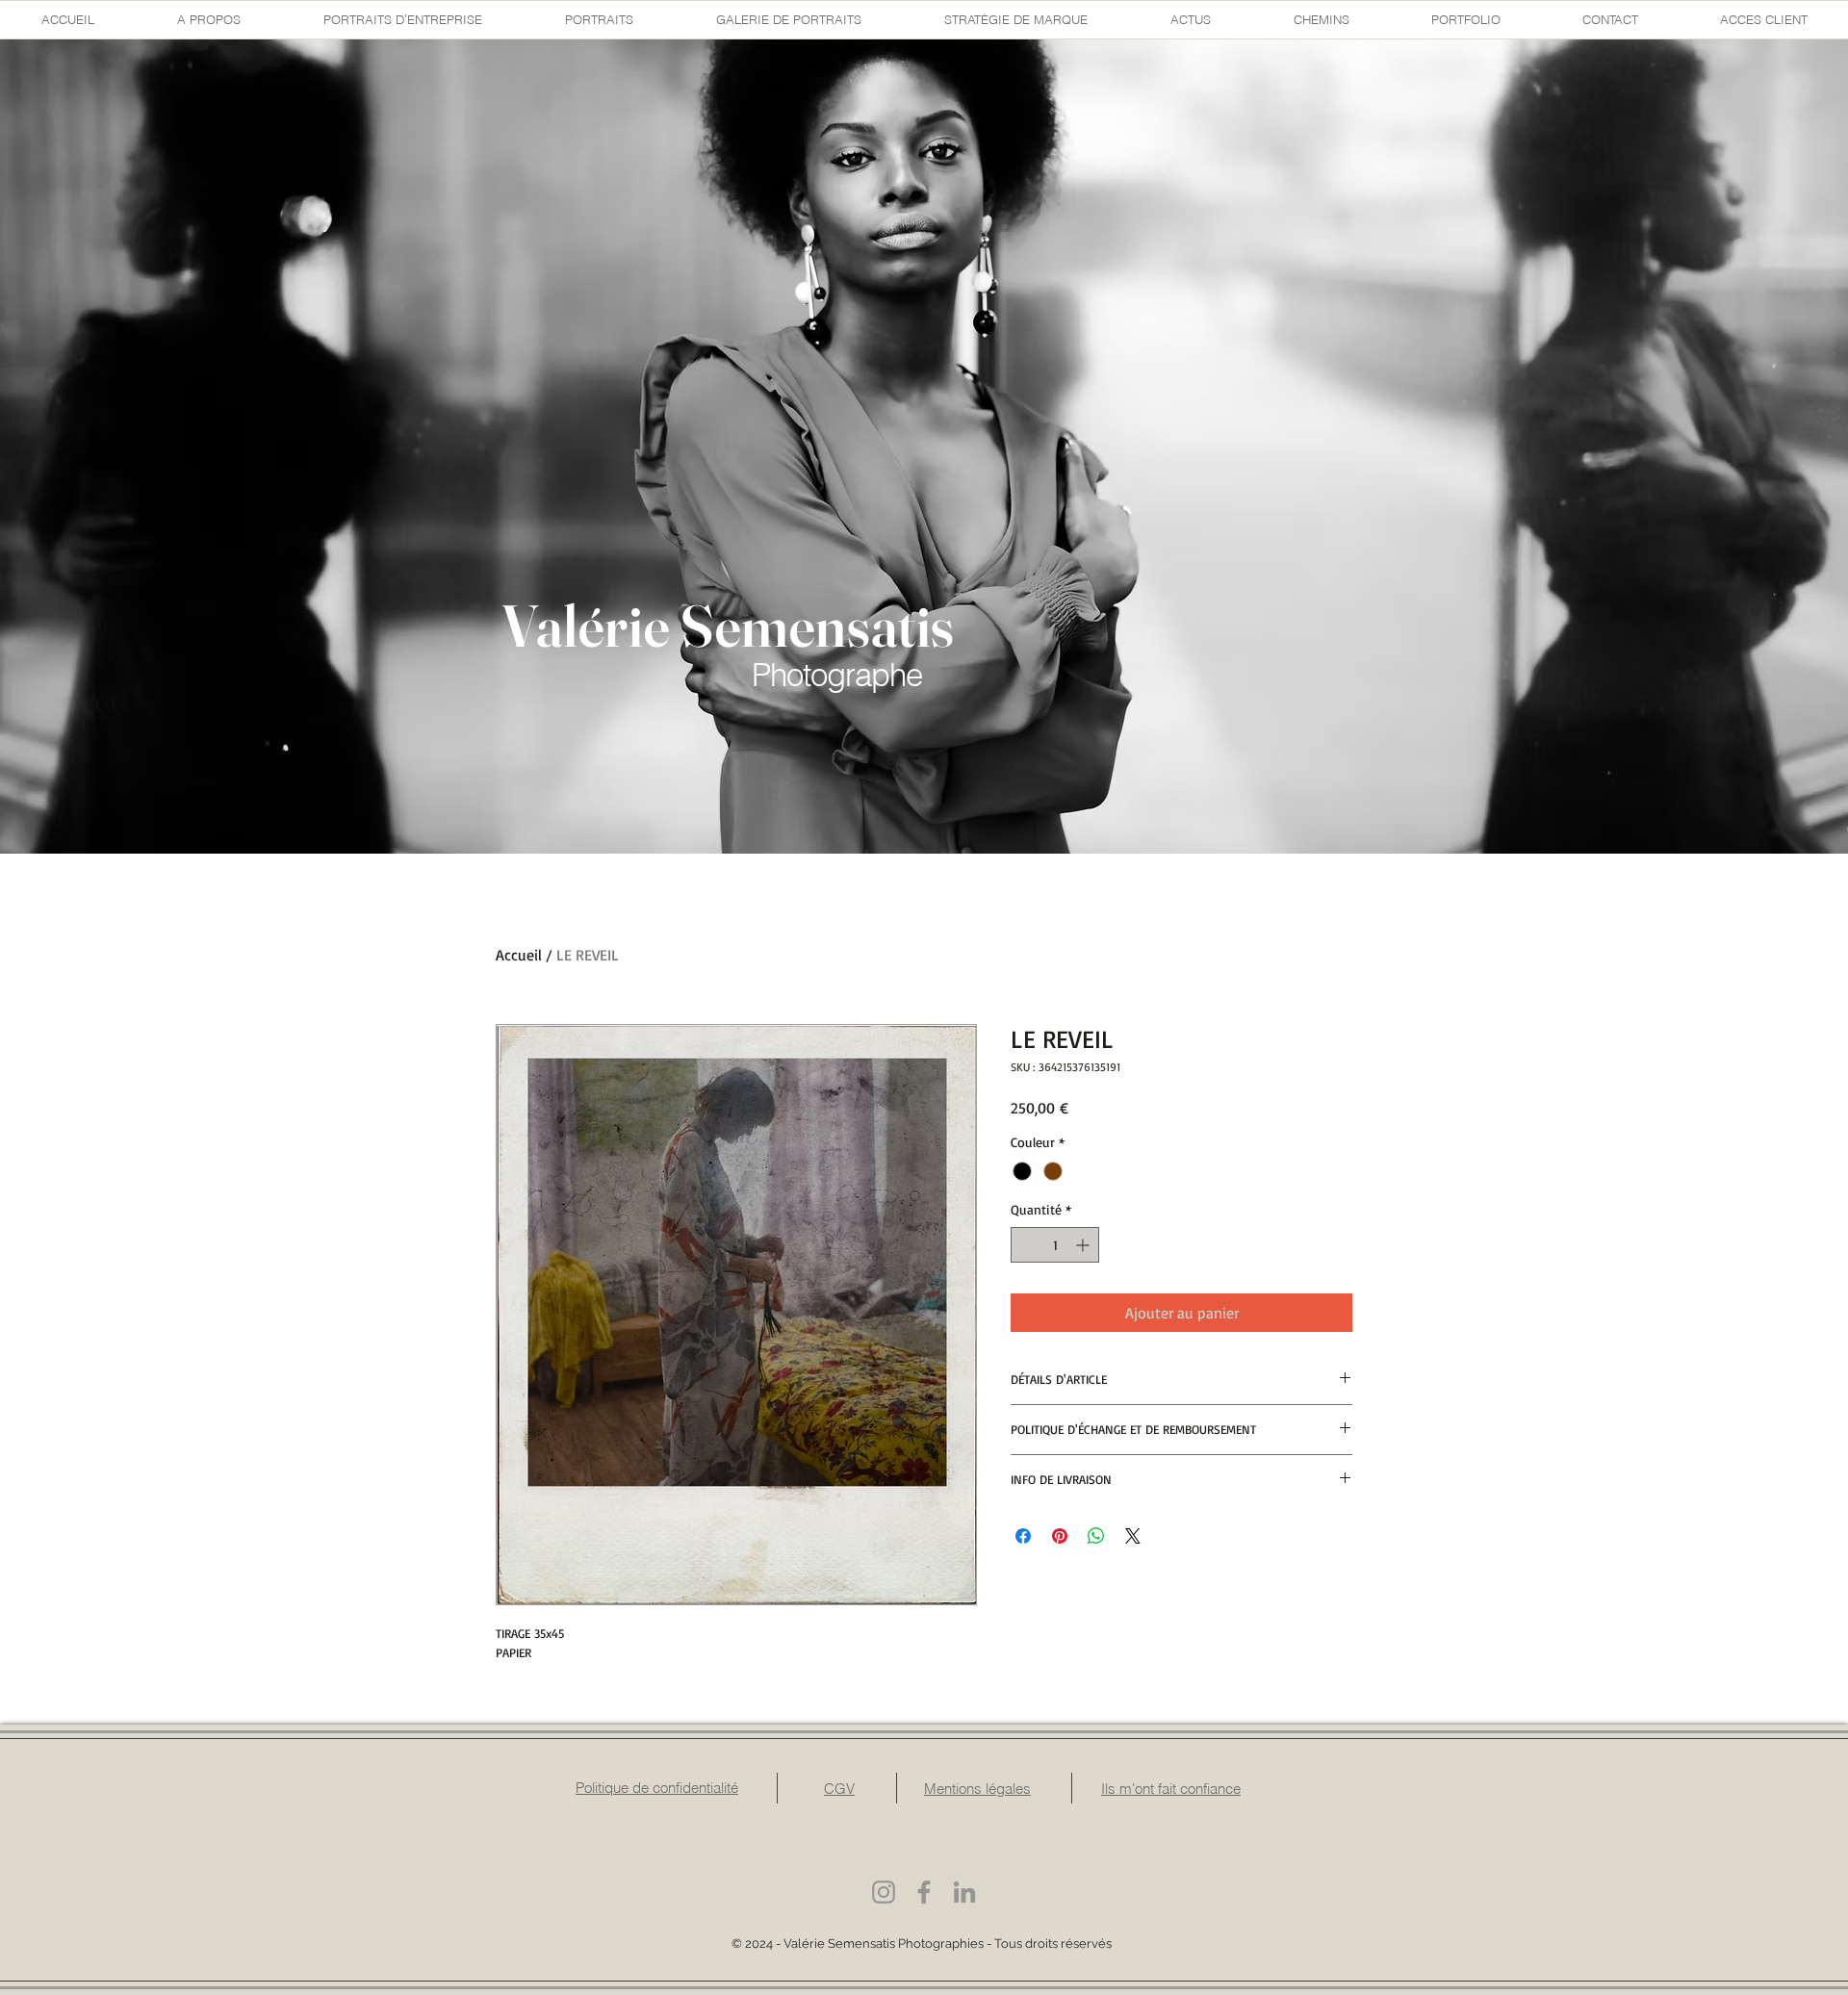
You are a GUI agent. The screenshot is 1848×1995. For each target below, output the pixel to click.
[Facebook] (924, 1892)
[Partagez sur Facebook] (1023, 1536)
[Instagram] (884, 1892)
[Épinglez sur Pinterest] (1060, 1536)
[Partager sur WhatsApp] (1096, 1536)
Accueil (519, 955)
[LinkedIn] (964, 1892)
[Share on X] (1133, 1536)
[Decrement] (1026, 1245)
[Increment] (1084, 1245)
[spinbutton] (1055, 1245)
